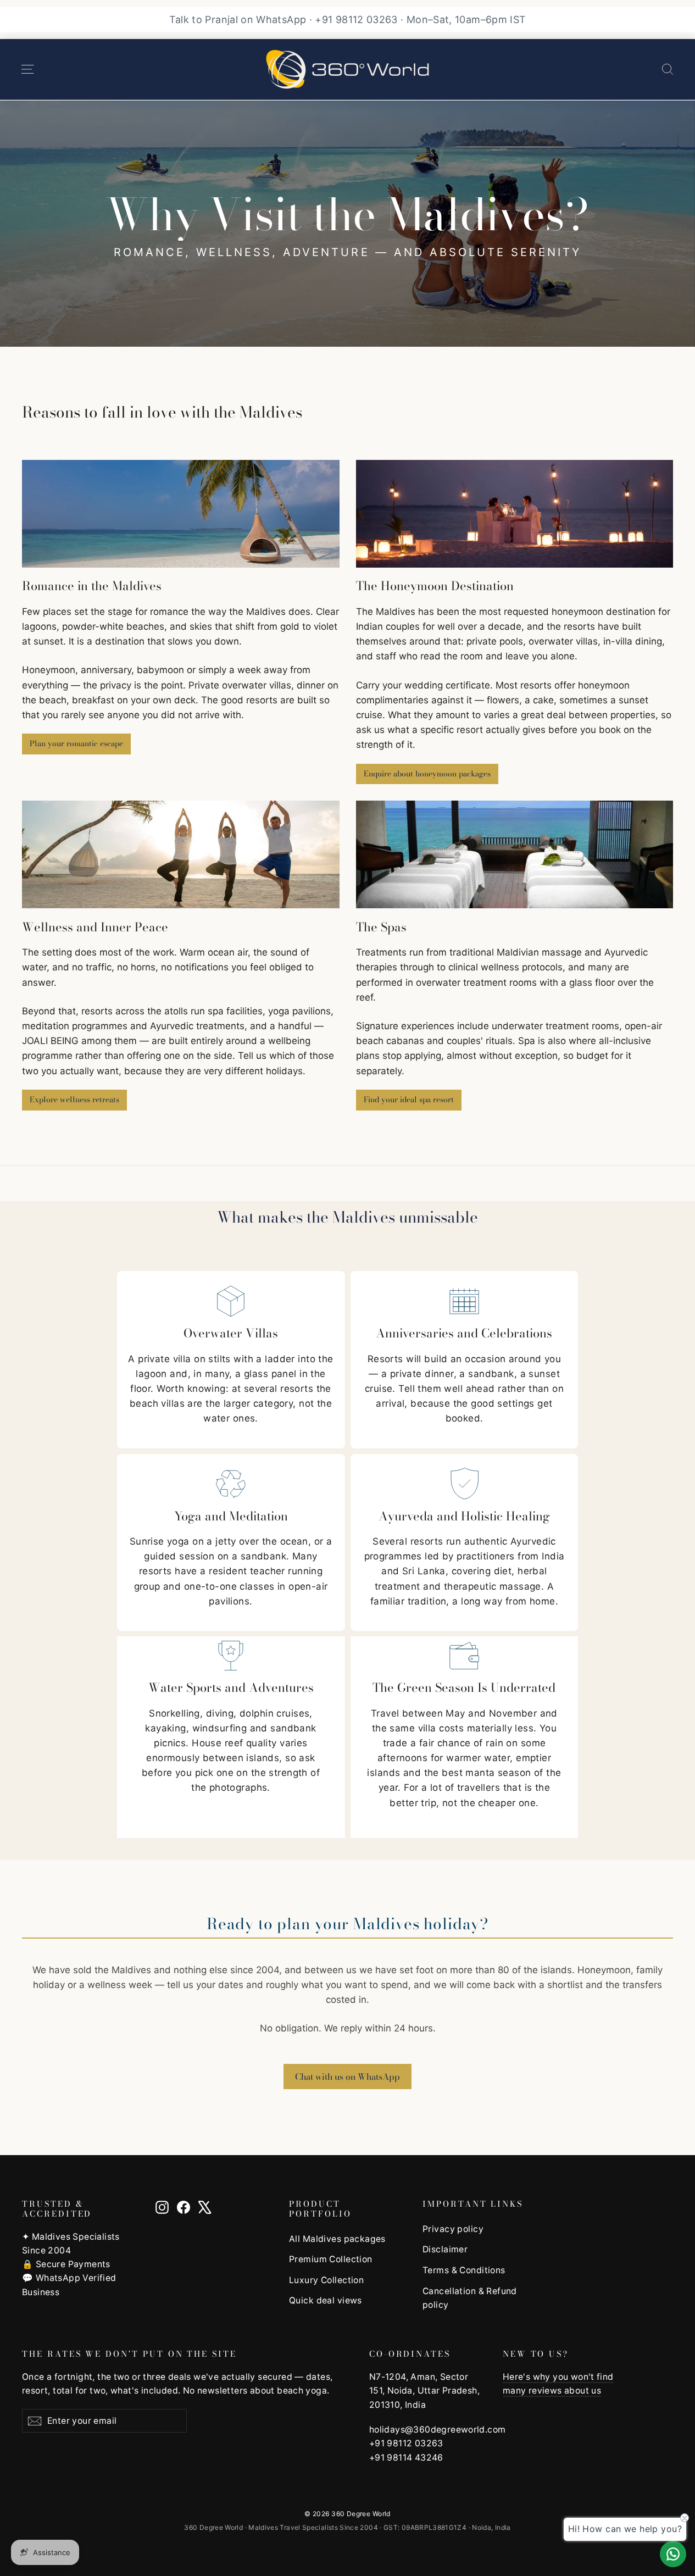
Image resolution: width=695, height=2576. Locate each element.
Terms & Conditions (464, 2270)
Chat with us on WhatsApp (348, 2077)
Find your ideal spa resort (409, 1100)
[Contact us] (673, 2554)
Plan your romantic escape (76, 743)
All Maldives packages (337, 2239)
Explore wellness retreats (74, 1100)
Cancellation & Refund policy (470, 2298)
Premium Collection (331, 2259)
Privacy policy (453, 2229)
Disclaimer (445, 2249)
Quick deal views (326, 2300)
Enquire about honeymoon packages (427, 774)
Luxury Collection (326, 2280)
